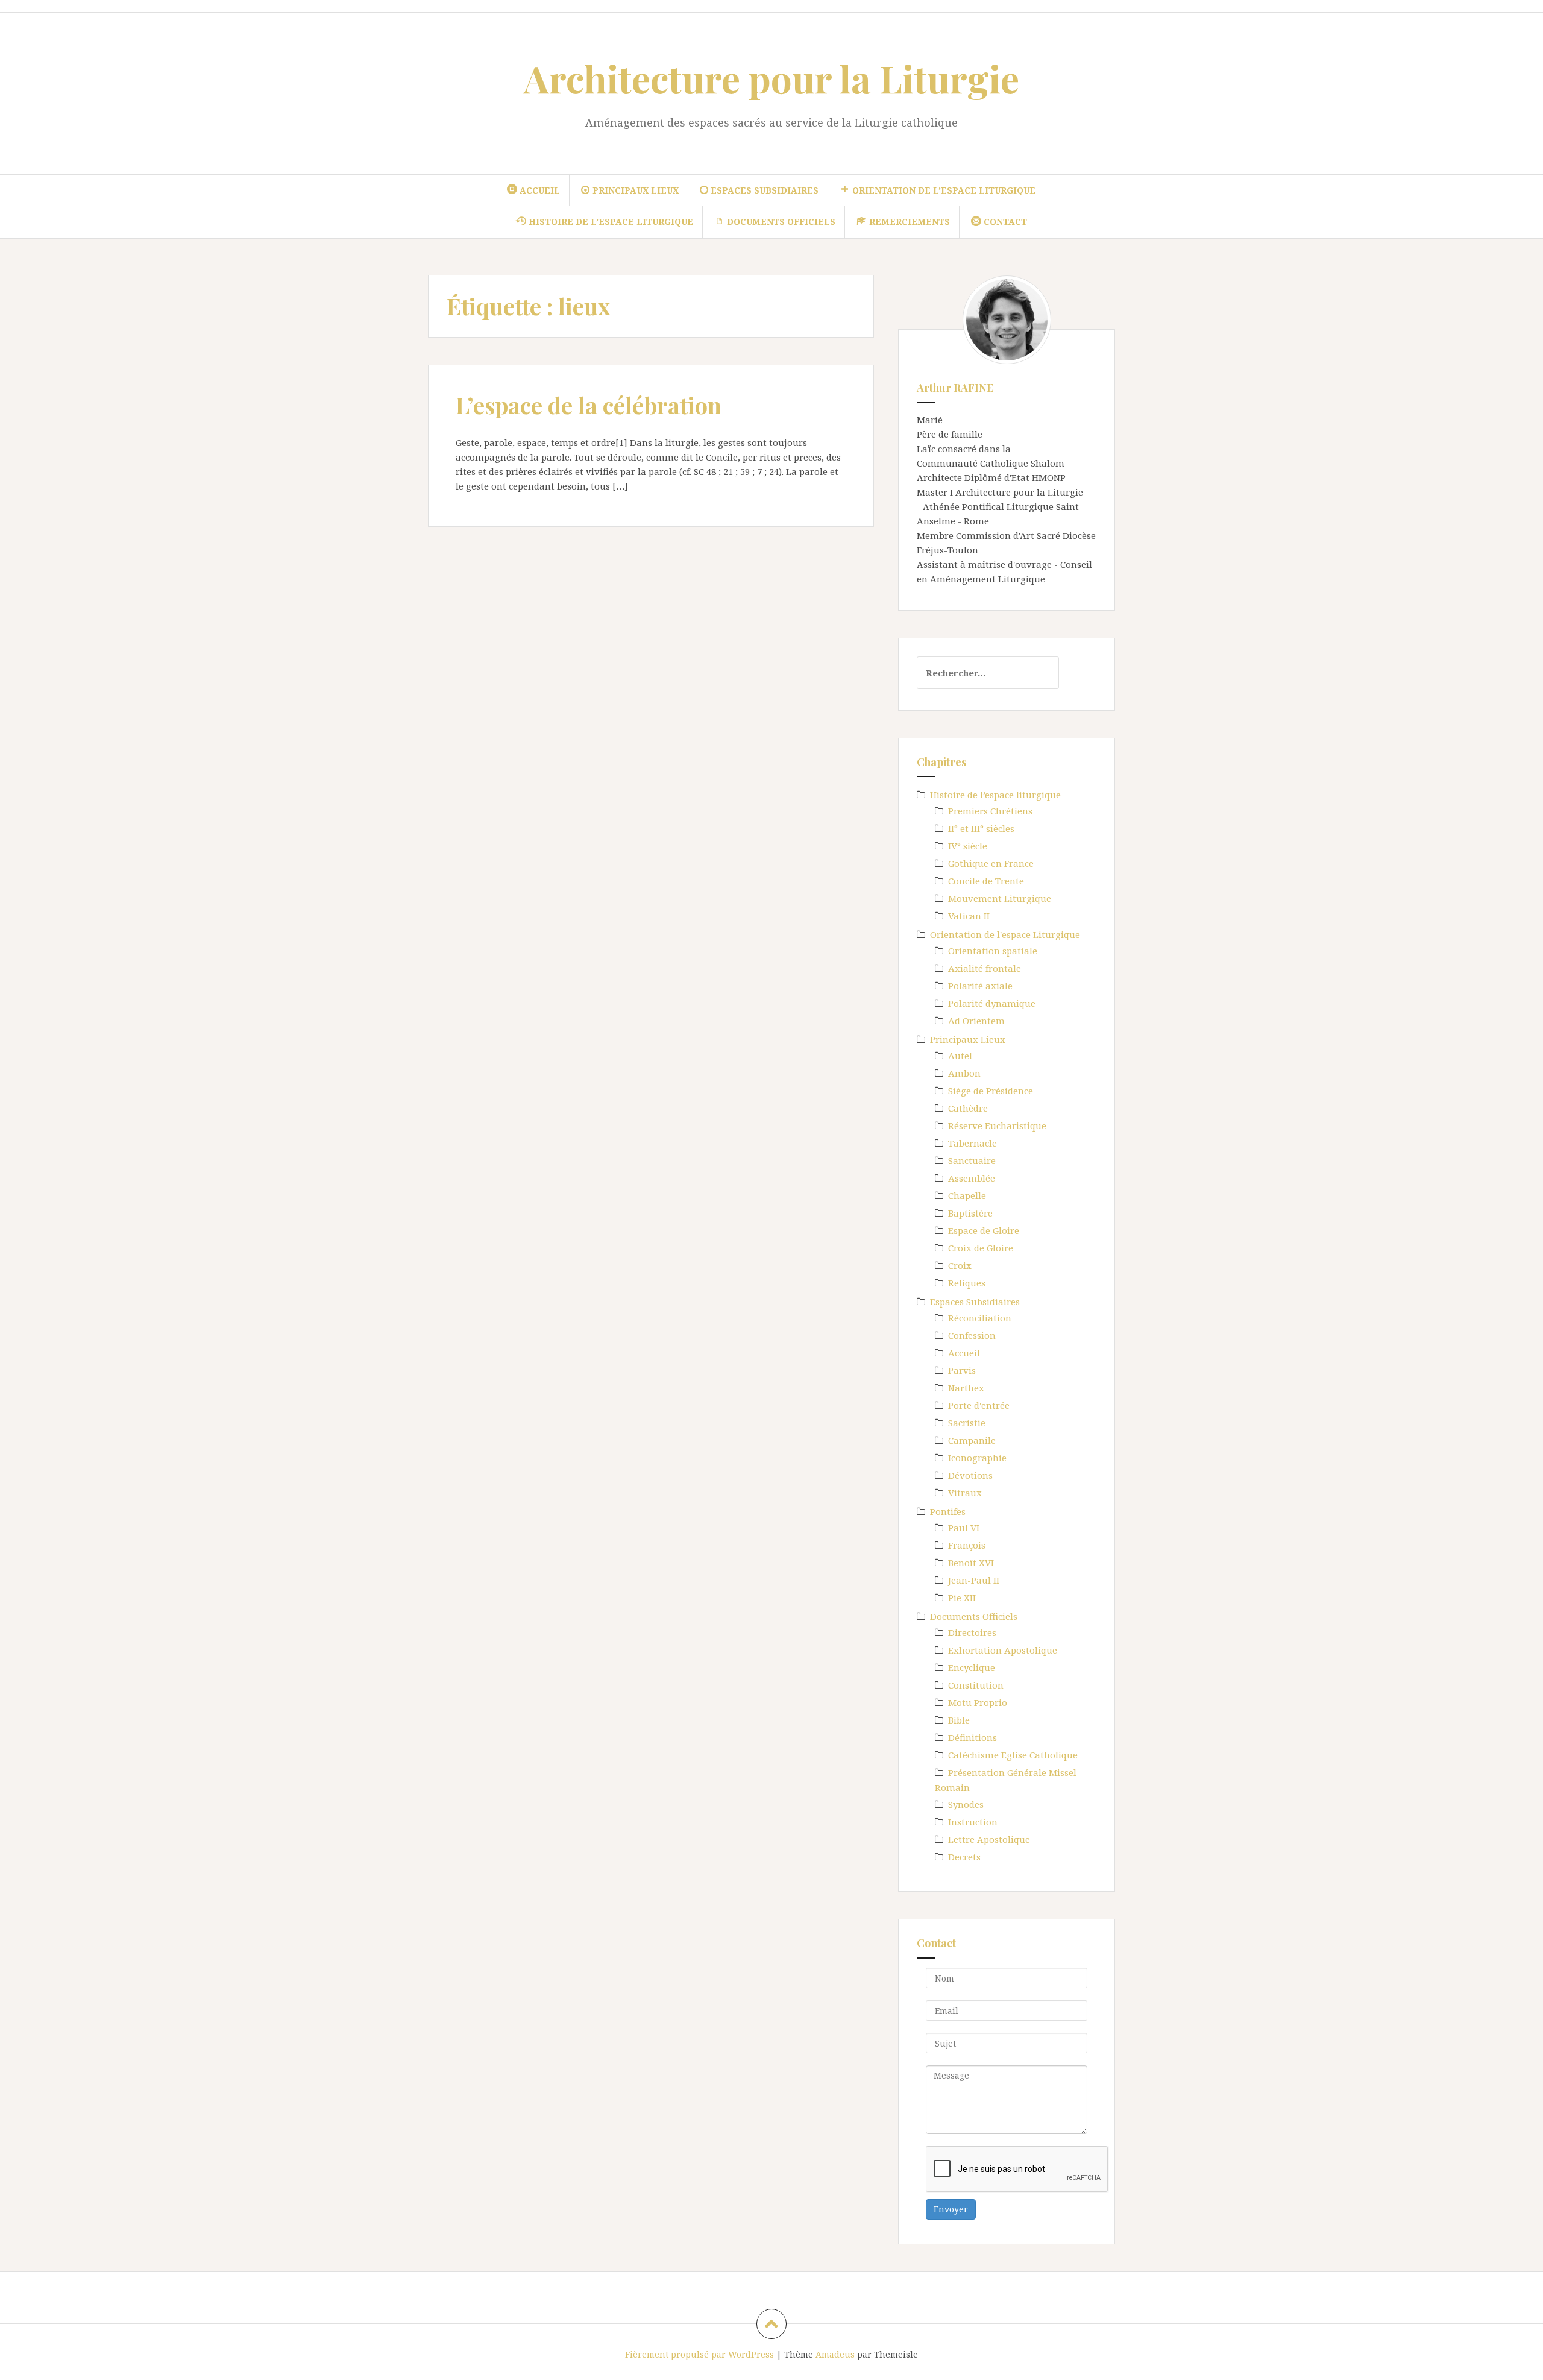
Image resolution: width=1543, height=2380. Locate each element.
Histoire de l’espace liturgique (995, 795)
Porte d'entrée (979, 1405)
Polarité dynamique (992, 1003)
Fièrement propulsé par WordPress (699, 2354)
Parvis (962, 1370)
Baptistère (970, 1213)
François (967, 1545)
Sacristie (967, 1423)
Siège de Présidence (991, 1091)
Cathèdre (968, 1108)
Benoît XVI (971, 1563)
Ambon (964, 1073)
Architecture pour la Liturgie (771, 78)
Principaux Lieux (968, 1039)
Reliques (967, 1283)
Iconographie (977, 1458)
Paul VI (964, 1528)
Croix (960, 1265)
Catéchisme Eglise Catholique (1013, 1755)
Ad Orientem (976, 1021)
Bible (959, 1720)
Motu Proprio (978, 1702)
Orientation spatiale (993, 951)
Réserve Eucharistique (997, 1125)
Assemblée (972, 1178)
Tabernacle (973, 1143)
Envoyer (951, 2209)
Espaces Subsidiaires (975, 1302)
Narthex (966, 1388)
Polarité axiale (980, 986)
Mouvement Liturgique (1000, 898)
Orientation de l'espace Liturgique (1005, 934)
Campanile (972, 1440)
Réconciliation (980, 1318)
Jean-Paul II (974, 1580)
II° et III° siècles (981, 828)
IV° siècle (968, 846)
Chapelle (967, 1195)
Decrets (964, 1857)
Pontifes (948, 1511)
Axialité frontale (985, 968)
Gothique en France (991, 863)
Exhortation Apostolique (1003, 1650)
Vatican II (969, 916)
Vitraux (965, 1493)
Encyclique (972, 1667)
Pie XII (962, 1598)
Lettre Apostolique (989, 1839)
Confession (972, 1335)
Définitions (973, 1737)
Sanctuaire (972, 1160)
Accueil (964, 1353)
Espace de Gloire (984, 1230)
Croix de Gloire (981, 1248)
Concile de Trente (986, 881)
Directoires (972, 1632)
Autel (960, 1056)
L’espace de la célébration (589, 405)
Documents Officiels (974, 1616)
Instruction (973, 1822)
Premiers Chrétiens (990, 811)
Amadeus (835, 2354)
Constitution (976, 1685)
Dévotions (970, 1475)
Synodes (966, 1804)
